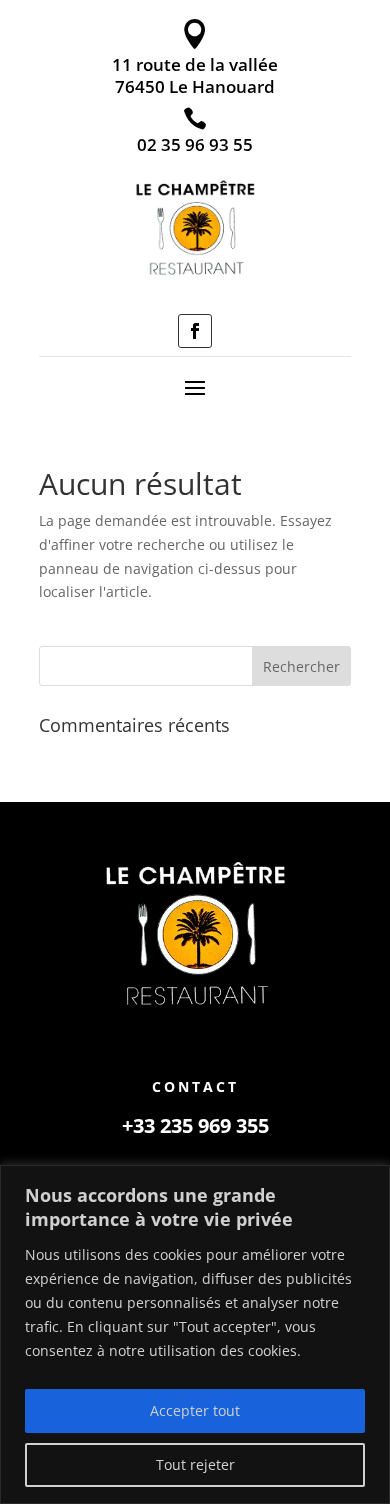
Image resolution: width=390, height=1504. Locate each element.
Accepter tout (195, 1410)
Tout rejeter (195, 1464)
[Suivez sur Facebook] (195, 331)
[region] (195, 1334)
